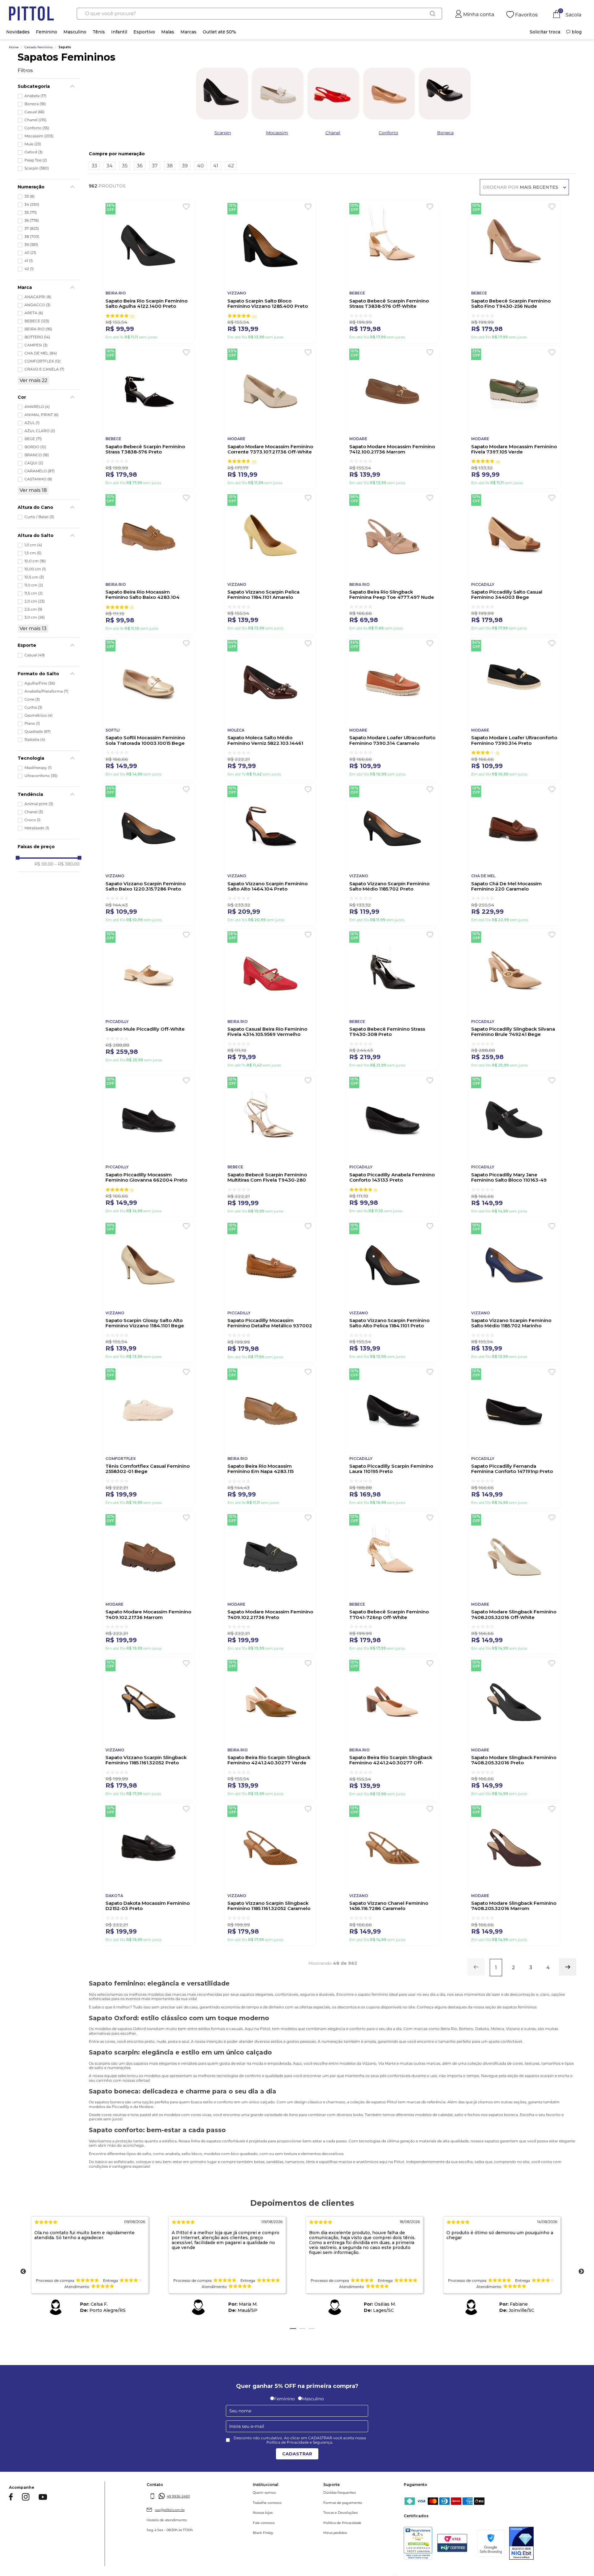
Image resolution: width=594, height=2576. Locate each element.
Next (581, 2272)
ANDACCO (37, 305)
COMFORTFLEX (43, 361)
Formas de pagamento (325, 2503)
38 (32, 237)
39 (31, 245)
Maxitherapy (38, 768)
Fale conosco (252, 2523)
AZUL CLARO (40, 431)
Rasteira (35, 740)
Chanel (35, 120)
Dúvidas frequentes (322, 2493)
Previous (23, 2272)
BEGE (33, 439)
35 (31, 213)
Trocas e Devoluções (323, 2513)
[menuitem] (545, 32)
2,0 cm (35, 601)
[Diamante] (527, 2544)
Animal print (39, 804)
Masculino (75, 32)
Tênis (99, 32)
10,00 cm (35, 569)
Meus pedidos (317, 2533)
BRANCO (37, 455)
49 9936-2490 (172, 2496)
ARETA (34, 313)
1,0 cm (33, 545)
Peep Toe (36, 160)
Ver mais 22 (33, 380)
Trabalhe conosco (255, 2503)
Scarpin (37, 168)
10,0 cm (35, 561)
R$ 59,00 (44, 864)
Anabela (35, 96)
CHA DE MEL (41, 353)
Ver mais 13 (33, 628)
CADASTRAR (297, 2454)
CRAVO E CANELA (44, 369)
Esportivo (144, 32)
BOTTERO (37, 337)
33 (30, 196)
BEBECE (37, 321)
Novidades (18, 32)
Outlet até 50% (219, 32)
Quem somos (252, 2493)
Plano (32, 723)
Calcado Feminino (39, 47)
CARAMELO (40, 471)
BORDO (35, 447)
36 (32, 221)
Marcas (188, 32)
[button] (49, 86)
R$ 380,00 (67, 864)
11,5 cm (34, 593)
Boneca (35, 104)
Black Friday (251, 2533)
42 (29, 269)
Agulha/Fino (40, 683)
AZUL (32, 423)
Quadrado (38, 732)
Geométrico (39, 715)
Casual (34, 112)
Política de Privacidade (325, 2523)
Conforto (37, 128)
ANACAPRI (38, 297)
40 (30, 253)
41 (29, 261)
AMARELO (37, 407)
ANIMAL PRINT (41, 415)
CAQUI (34, 463)
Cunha (33, 707)
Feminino (47, 32)
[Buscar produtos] (433, 14)
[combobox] (259, 14)
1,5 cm (33, 553)
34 (32, 204)
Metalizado (37, 828)
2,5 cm (33, 609)
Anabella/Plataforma (46, 691)
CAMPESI (36, 345)
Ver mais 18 (33, 490)
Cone (32, 699)
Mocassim (39, 136)
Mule (33, 144)
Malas (168, 32)
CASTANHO (38, 479)
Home (14, 47)
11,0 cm (34, 585)
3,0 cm (35, 617)
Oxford (34, 152)
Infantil (119, 32)
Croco (32, 820)
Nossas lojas (251, 2513)
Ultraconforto (41, 776)
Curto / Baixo (39, 517)
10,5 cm (34, 577)
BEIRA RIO (38, 329)
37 (32, 229)
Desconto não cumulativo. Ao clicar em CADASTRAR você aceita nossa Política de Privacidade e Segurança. (300, 2440)
